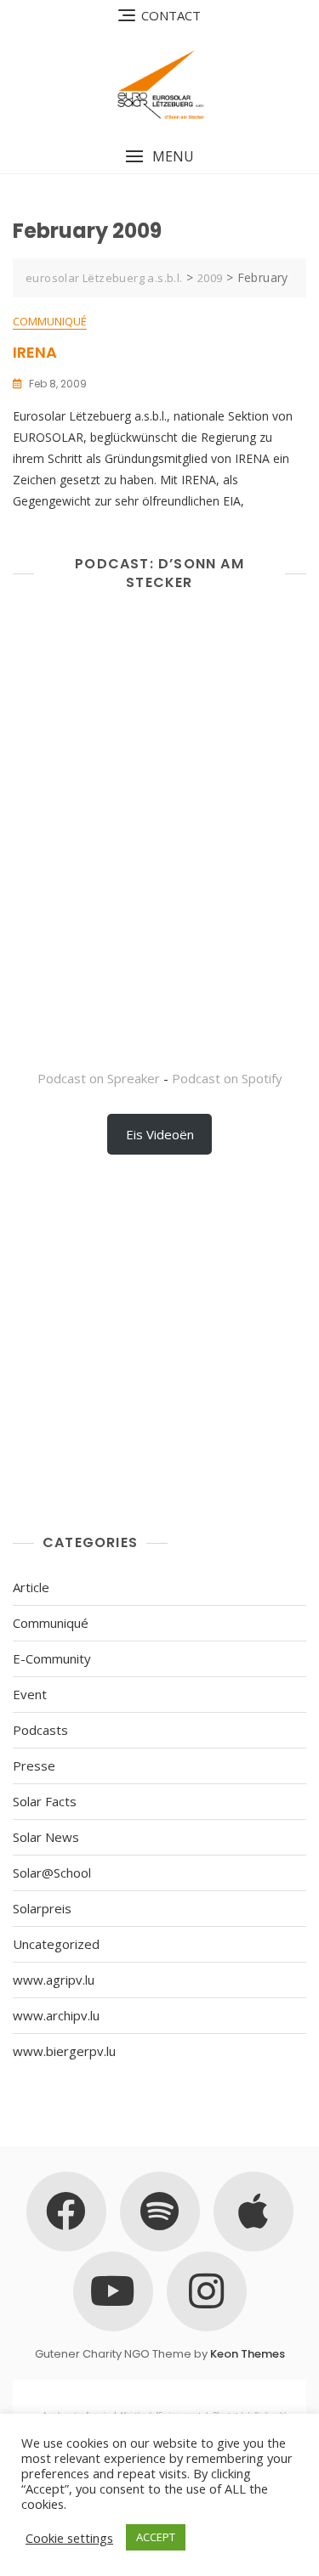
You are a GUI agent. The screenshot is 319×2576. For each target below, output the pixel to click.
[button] (159, 157)
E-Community (52, 1658)
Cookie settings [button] (69, 2538)
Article (31, 1587)
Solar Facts (45, 1801)
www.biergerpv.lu (64, 2051)
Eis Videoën (160, 1134)
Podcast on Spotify (227, 1078)
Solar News (46, 1837)
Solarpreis (42, 1908)
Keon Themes (248, 2354)
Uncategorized (56, 1944)
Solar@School (52, 1873)
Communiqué (50, 321)
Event (30, 1694)
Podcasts (40, 1730)
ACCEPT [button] (156, 2537)
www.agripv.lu (54, 1980)
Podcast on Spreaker (99, 1078)
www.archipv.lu (56, 2015)
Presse (34, 1765)
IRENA (35, 352)
